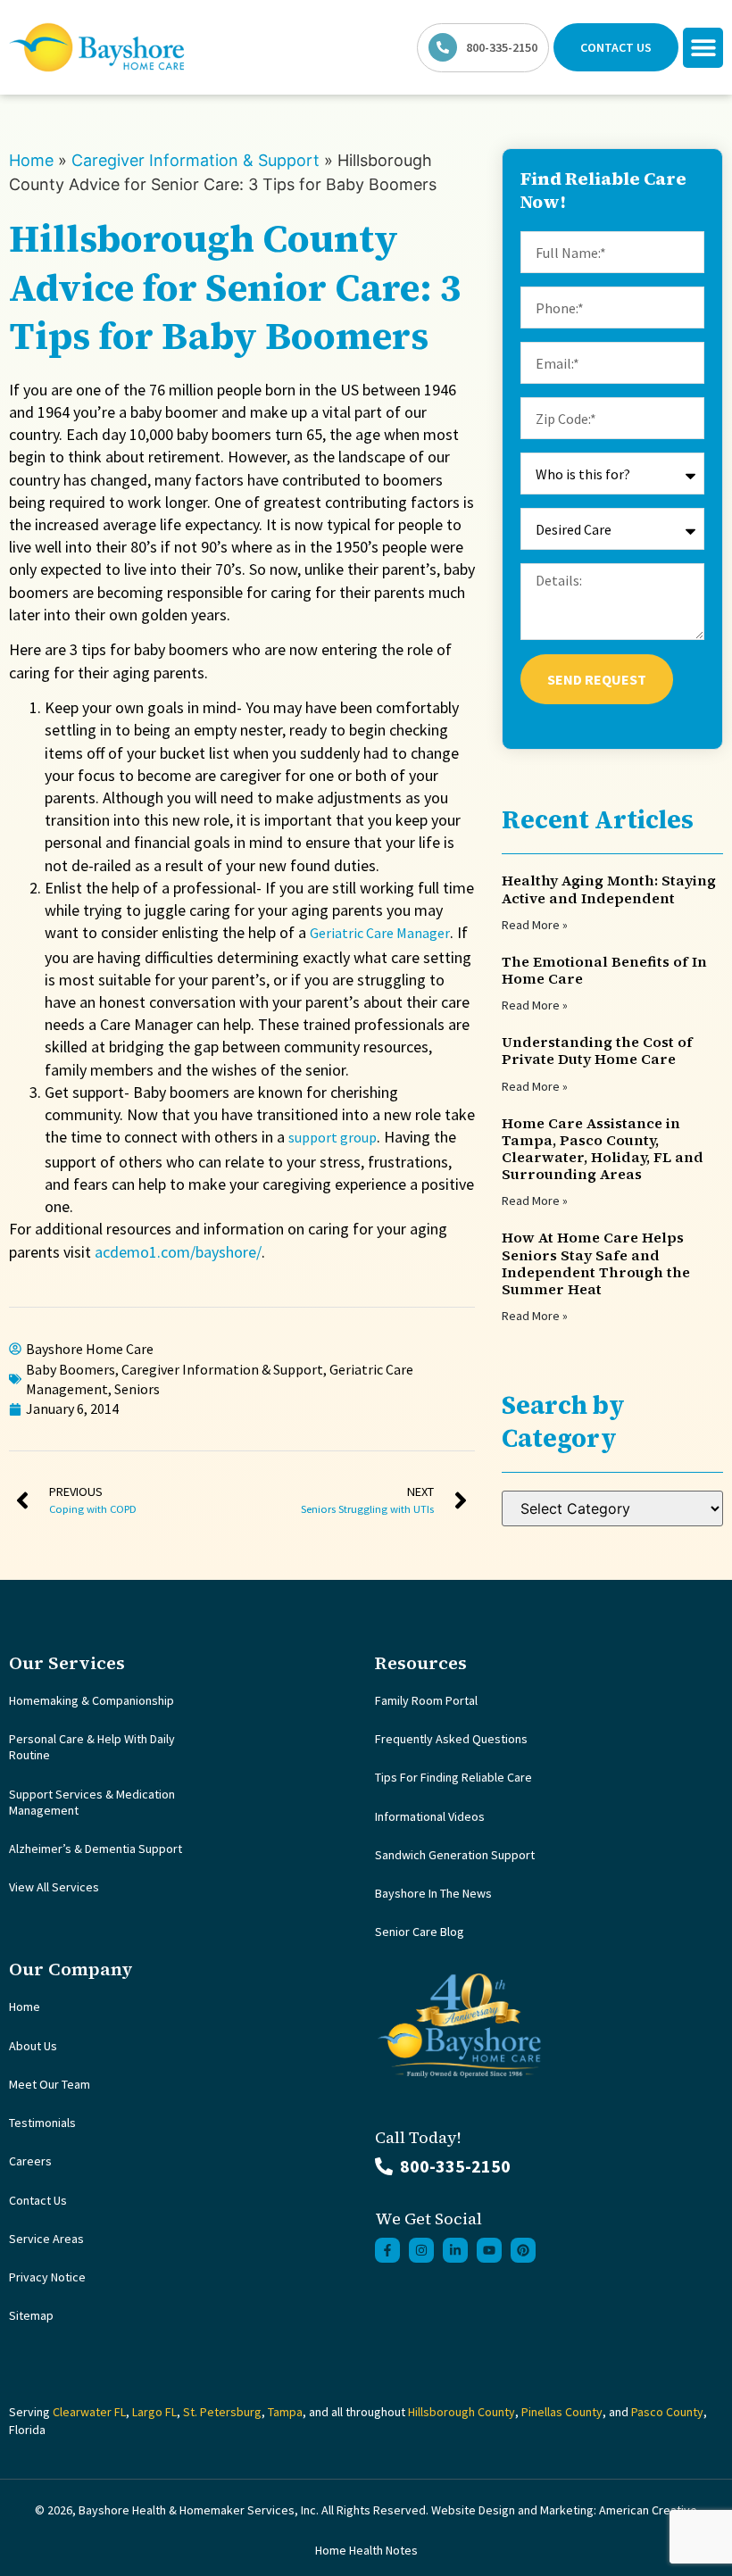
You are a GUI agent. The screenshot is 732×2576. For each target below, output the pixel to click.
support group (333, 1137)
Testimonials (42, 2123)
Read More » (535, 925)
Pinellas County (562, 2412)
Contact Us (38, 2200)
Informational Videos (430, 1816)
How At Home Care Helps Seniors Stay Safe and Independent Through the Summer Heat (596, 1263)
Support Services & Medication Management (92, 1802)
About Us (33, 2046)
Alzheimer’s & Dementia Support (96, 1849)
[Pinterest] (523, 2250)
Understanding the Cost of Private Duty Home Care (597, 1050)
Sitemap (31, 2315)
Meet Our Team (50, 2084)
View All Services (54, 1887)
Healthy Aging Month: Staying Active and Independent (609, 889)
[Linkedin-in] (455, 2250)
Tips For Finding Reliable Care (453, 1777)
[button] (703, 48)
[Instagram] (421, 2250)
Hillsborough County (462, 2412)
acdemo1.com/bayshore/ (178, 1252)
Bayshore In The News (433, 1893)
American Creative (648, 2510)
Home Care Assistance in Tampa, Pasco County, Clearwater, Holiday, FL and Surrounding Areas (603, 1149)
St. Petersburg (222, 2412)
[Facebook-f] (387, 2250)
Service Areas (46, 2239)
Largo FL (154, 2412)
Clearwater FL (89, 2412)
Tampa (285, 2412)
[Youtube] (489, 2250)
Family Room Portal (426, 1700)
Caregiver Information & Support (195, 160)
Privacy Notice (47, 2277)
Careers (30, 2161)
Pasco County (667, 2412)
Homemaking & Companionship (91, 1700)
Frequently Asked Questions (451, 1739)
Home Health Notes (366, 2550)
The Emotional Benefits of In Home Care (604, 970)
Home (31, 160)
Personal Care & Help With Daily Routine (92, 1747)
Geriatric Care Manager (380, 933)
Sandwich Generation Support (455, 1855)
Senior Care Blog (420, 1932)
